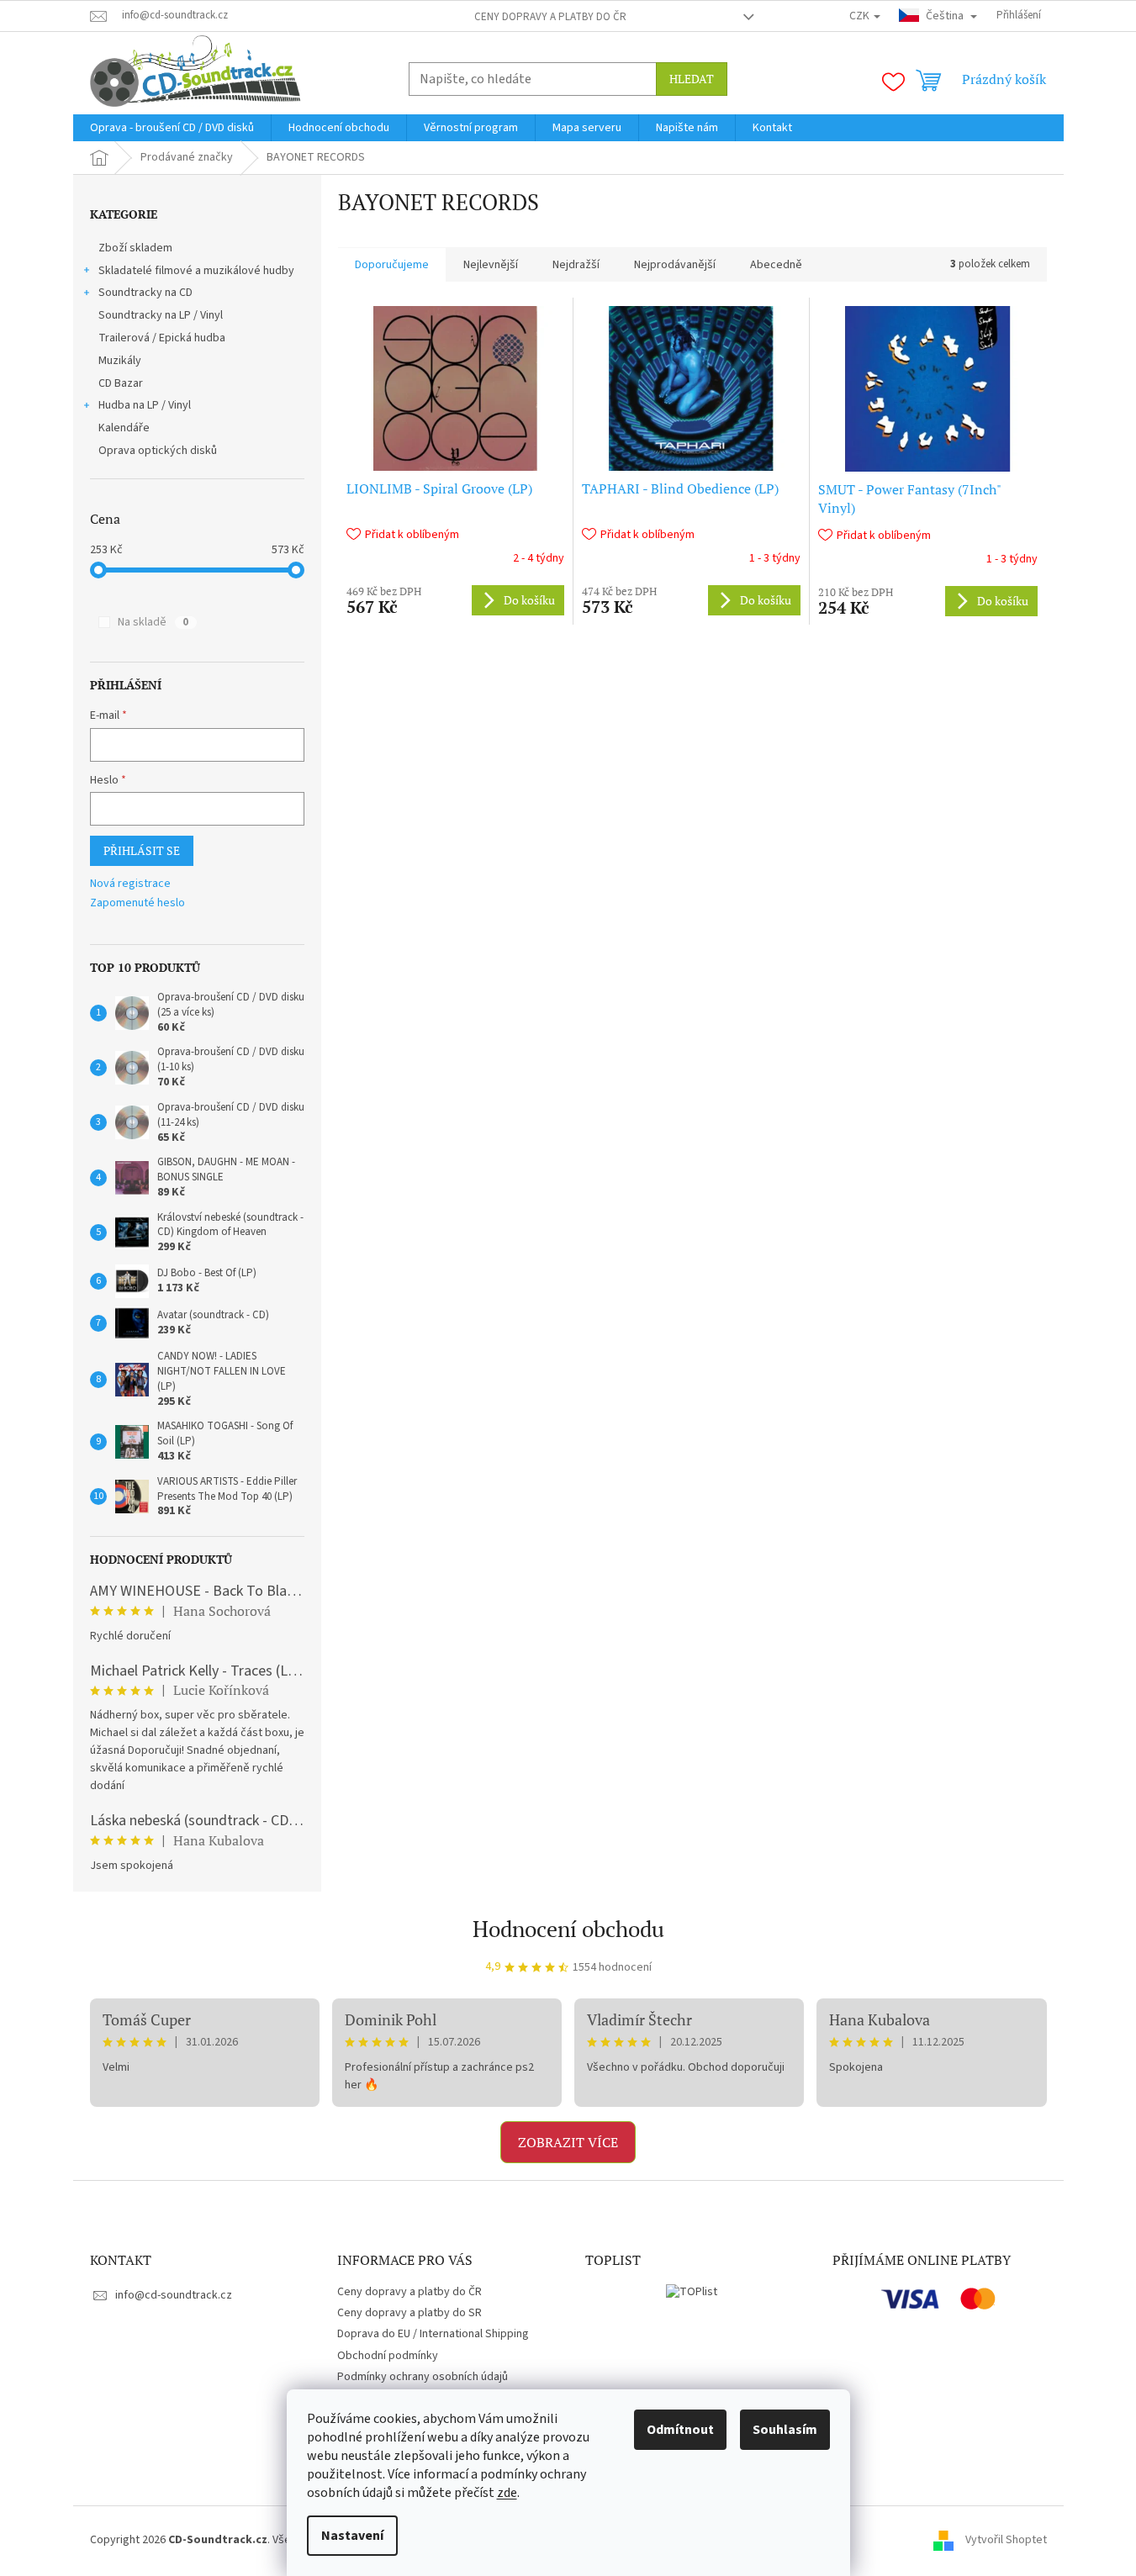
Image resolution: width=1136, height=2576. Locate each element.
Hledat (692, 79)
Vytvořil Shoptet (1006, 2540)
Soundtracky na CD (145, 293)
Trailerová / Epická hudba (162, 338)
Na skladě (153, 622)
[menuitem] (172, 128)
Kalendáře (124, 428)
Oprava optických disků (158, 451)
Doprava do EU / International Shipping (433, 2334)
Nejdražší (576, 265)
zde (507, 2493)
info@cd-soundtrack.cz (174, 2295)
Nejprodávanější (675, 265)
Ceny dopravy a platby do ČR (550, 17)
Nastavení (352, 2536)
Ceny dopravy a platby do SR (409, 2313)
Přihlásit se (142, 850)
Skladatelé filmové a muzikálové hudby (196, 271)
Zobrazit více (568, 2142)
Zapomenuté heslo (137, 903)
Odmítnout (680, 2430)
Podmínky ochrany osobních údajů (423, 2377)
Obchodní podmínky (388, 2356)
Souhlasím (785, 2430)
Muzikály (120, 361)
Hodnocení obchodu (568, 1929)
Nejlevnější (491, 265)
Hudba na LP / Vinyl (145, 405)
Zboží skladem (135, 248)
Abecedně (776, 265)
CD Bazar (121, 383)
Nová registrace (130, 884)
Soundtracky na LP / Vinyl (161, 315)
